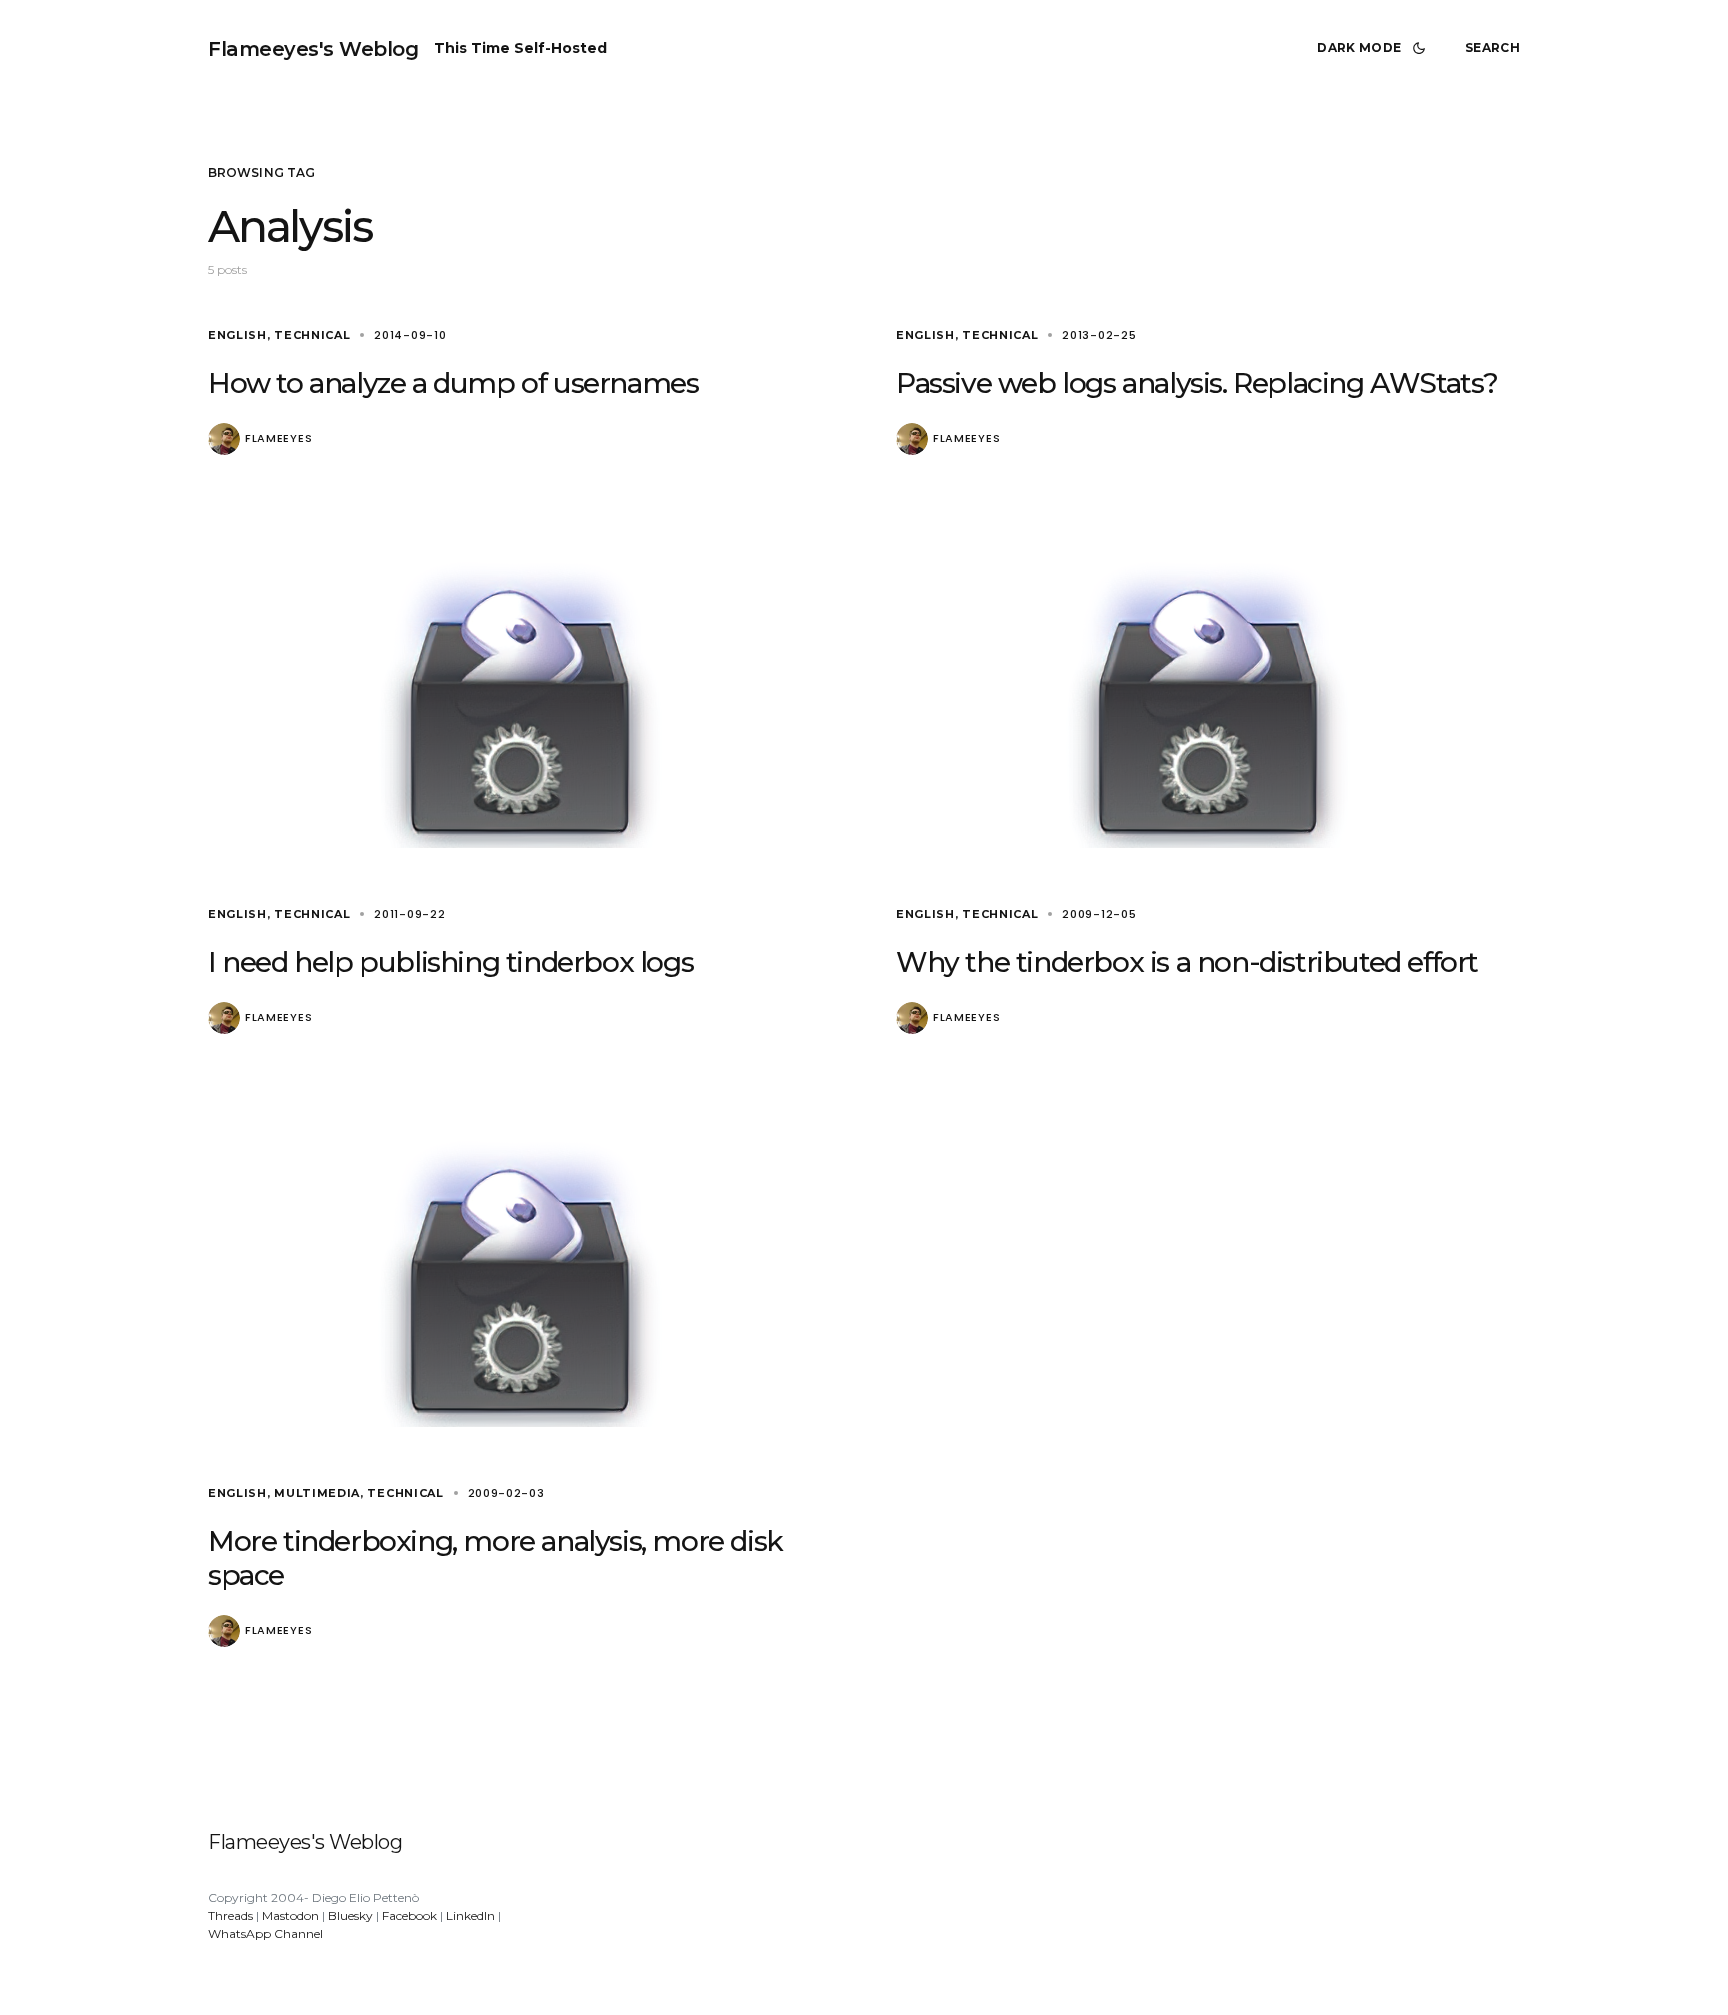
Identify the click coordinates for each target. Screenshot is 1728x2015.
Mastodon (290, 1915)
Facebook (409, 1915)
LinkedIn (470, 1915)
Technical (312, 335)
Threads (230, 1915)
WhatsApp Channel (265, 1933)
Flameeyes (278, 438)
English (237, 335)
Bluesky (350, 1915)
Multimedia (317, 1493)
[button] (1375, 48)
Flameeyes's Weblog (313, 49)
